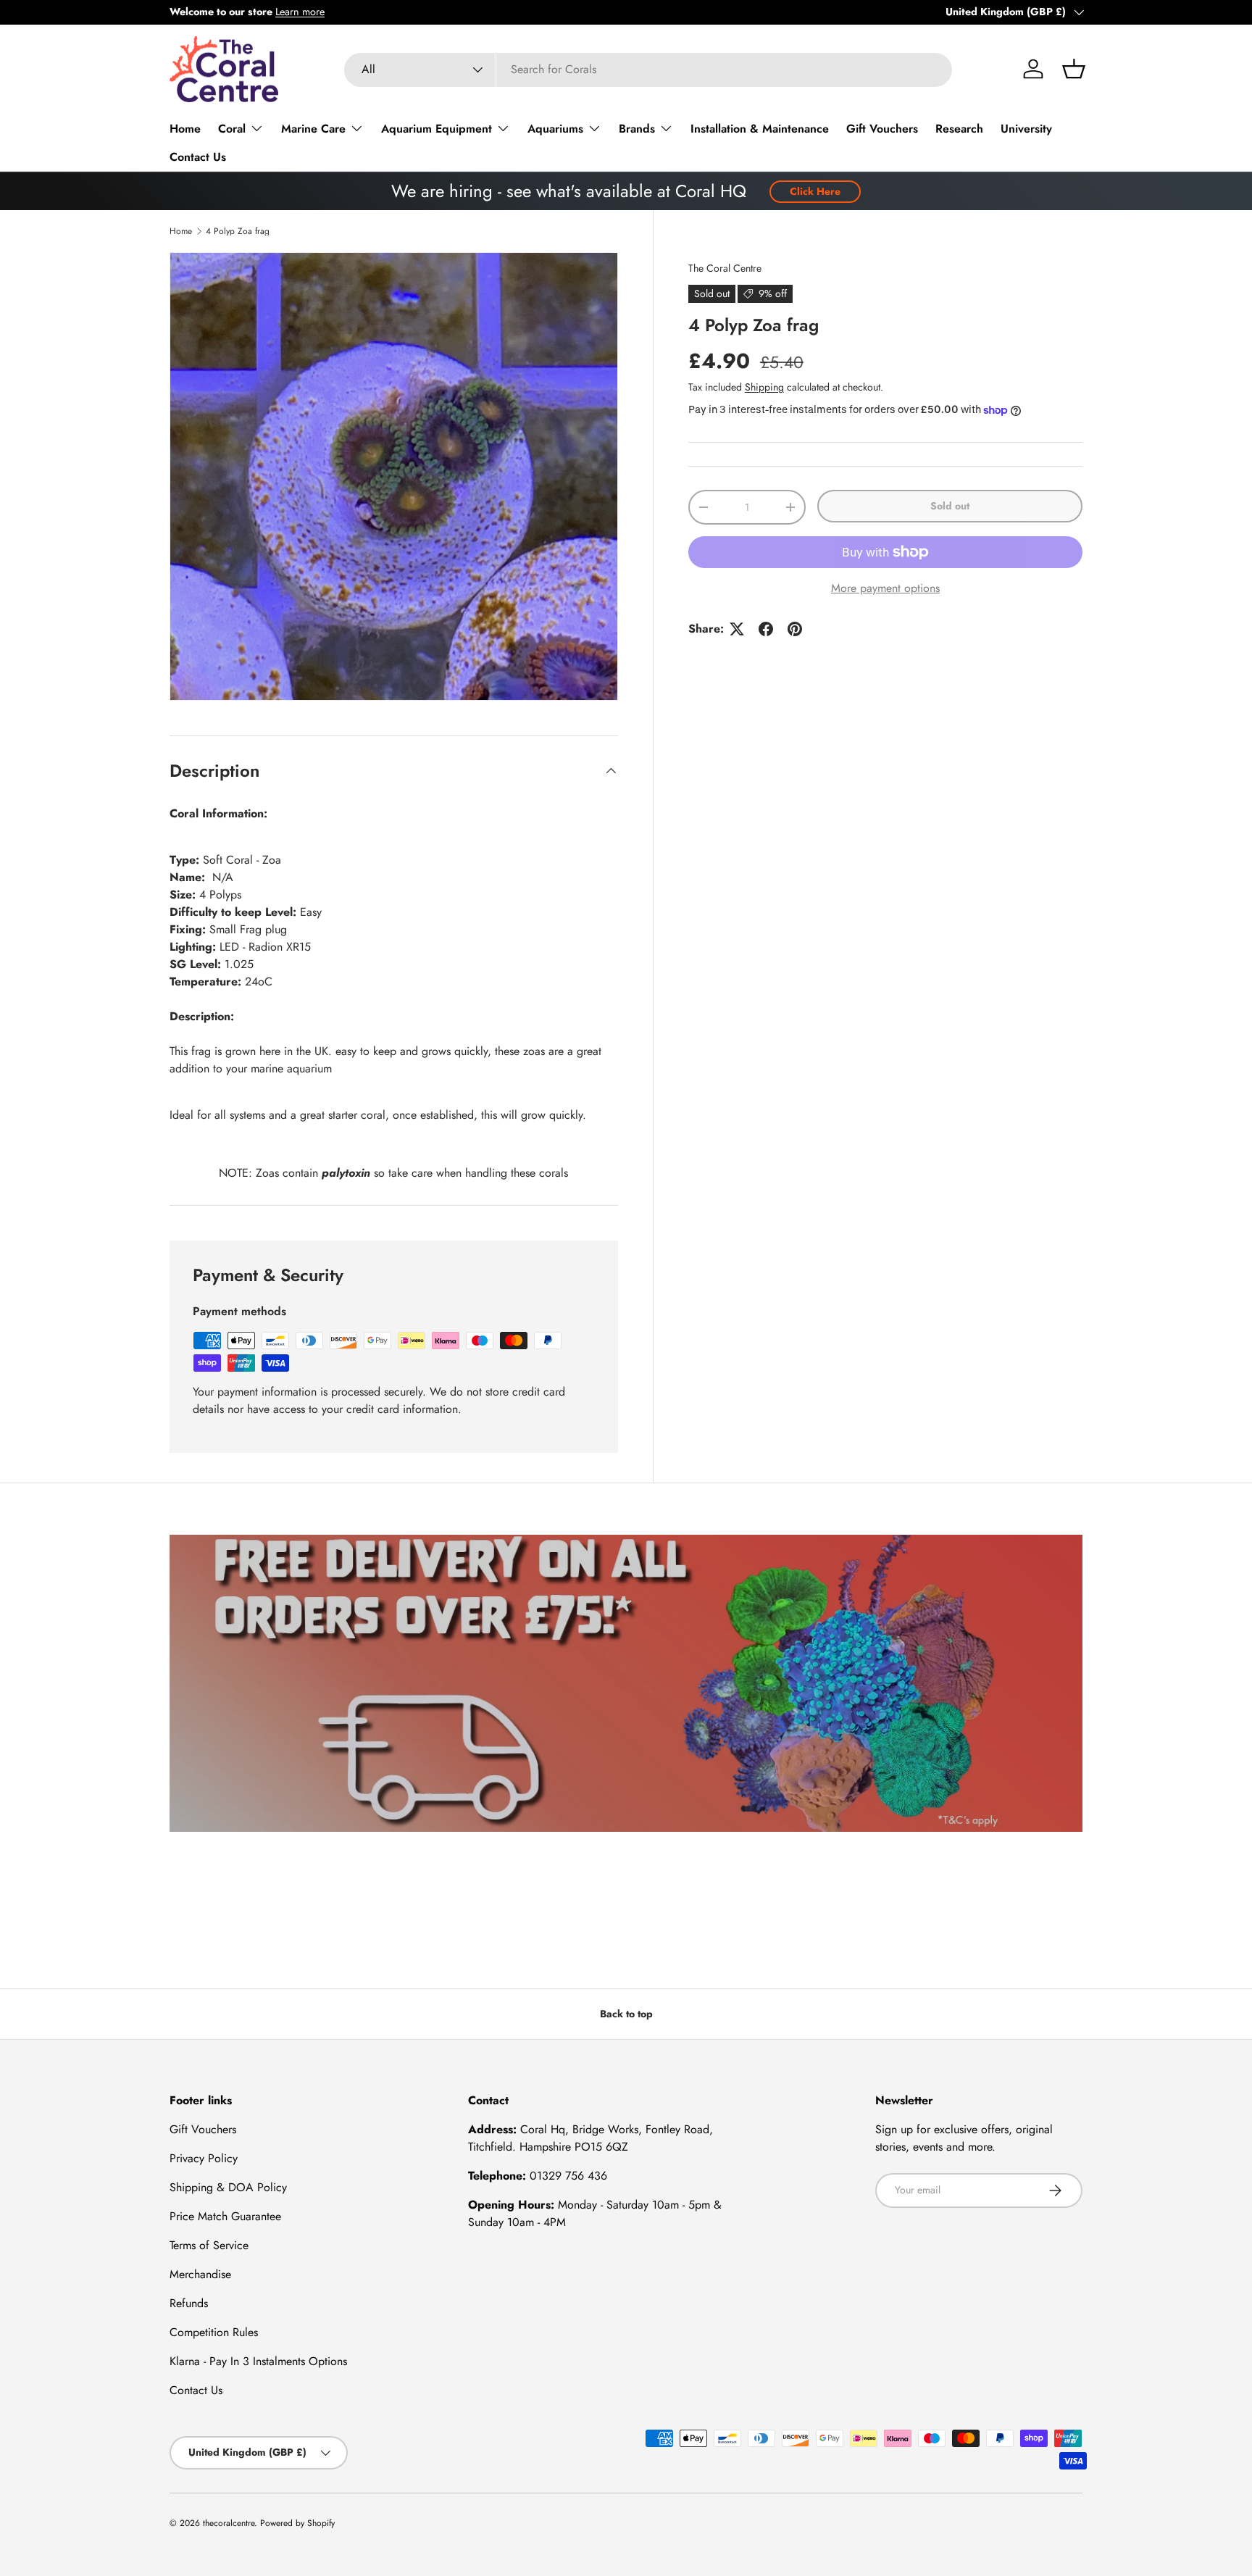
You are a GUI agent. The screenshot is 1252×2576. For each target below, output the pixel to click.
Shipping (764, 387)
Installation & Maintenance (760, 129)
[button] (1074, 69)
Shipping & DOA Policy (228, 2187)
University (1026, 129)
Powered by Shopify (297, 2523)
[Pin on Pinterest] (795, 629)
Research (959, 129)
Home (185, 129)
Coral (232, 129)
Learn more (300, 12)
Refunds (189, 2303)
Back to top (626, 2014)
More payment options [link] (885, 588)
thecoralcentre (229, 2523)
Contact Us (198, 157)
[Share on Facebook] (766, 629)
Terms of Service (209, 2245)
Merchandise (200, 2274)
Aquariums (555, 129)
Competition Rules (214, 2332)
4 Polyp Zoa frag (238, 231)
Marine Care (313, 129)
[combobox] (648, 69)
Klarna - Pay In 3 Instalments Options (258, 2361)
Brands (637, 129)
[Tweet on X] (737, 629)
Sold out (950, 506)
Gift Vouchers (882, 129)
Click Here (815, 191)
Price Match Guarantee (225, 2216)
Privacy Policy (204, 2158)
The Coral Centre (725, 268)
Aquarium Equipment (437, 129)
